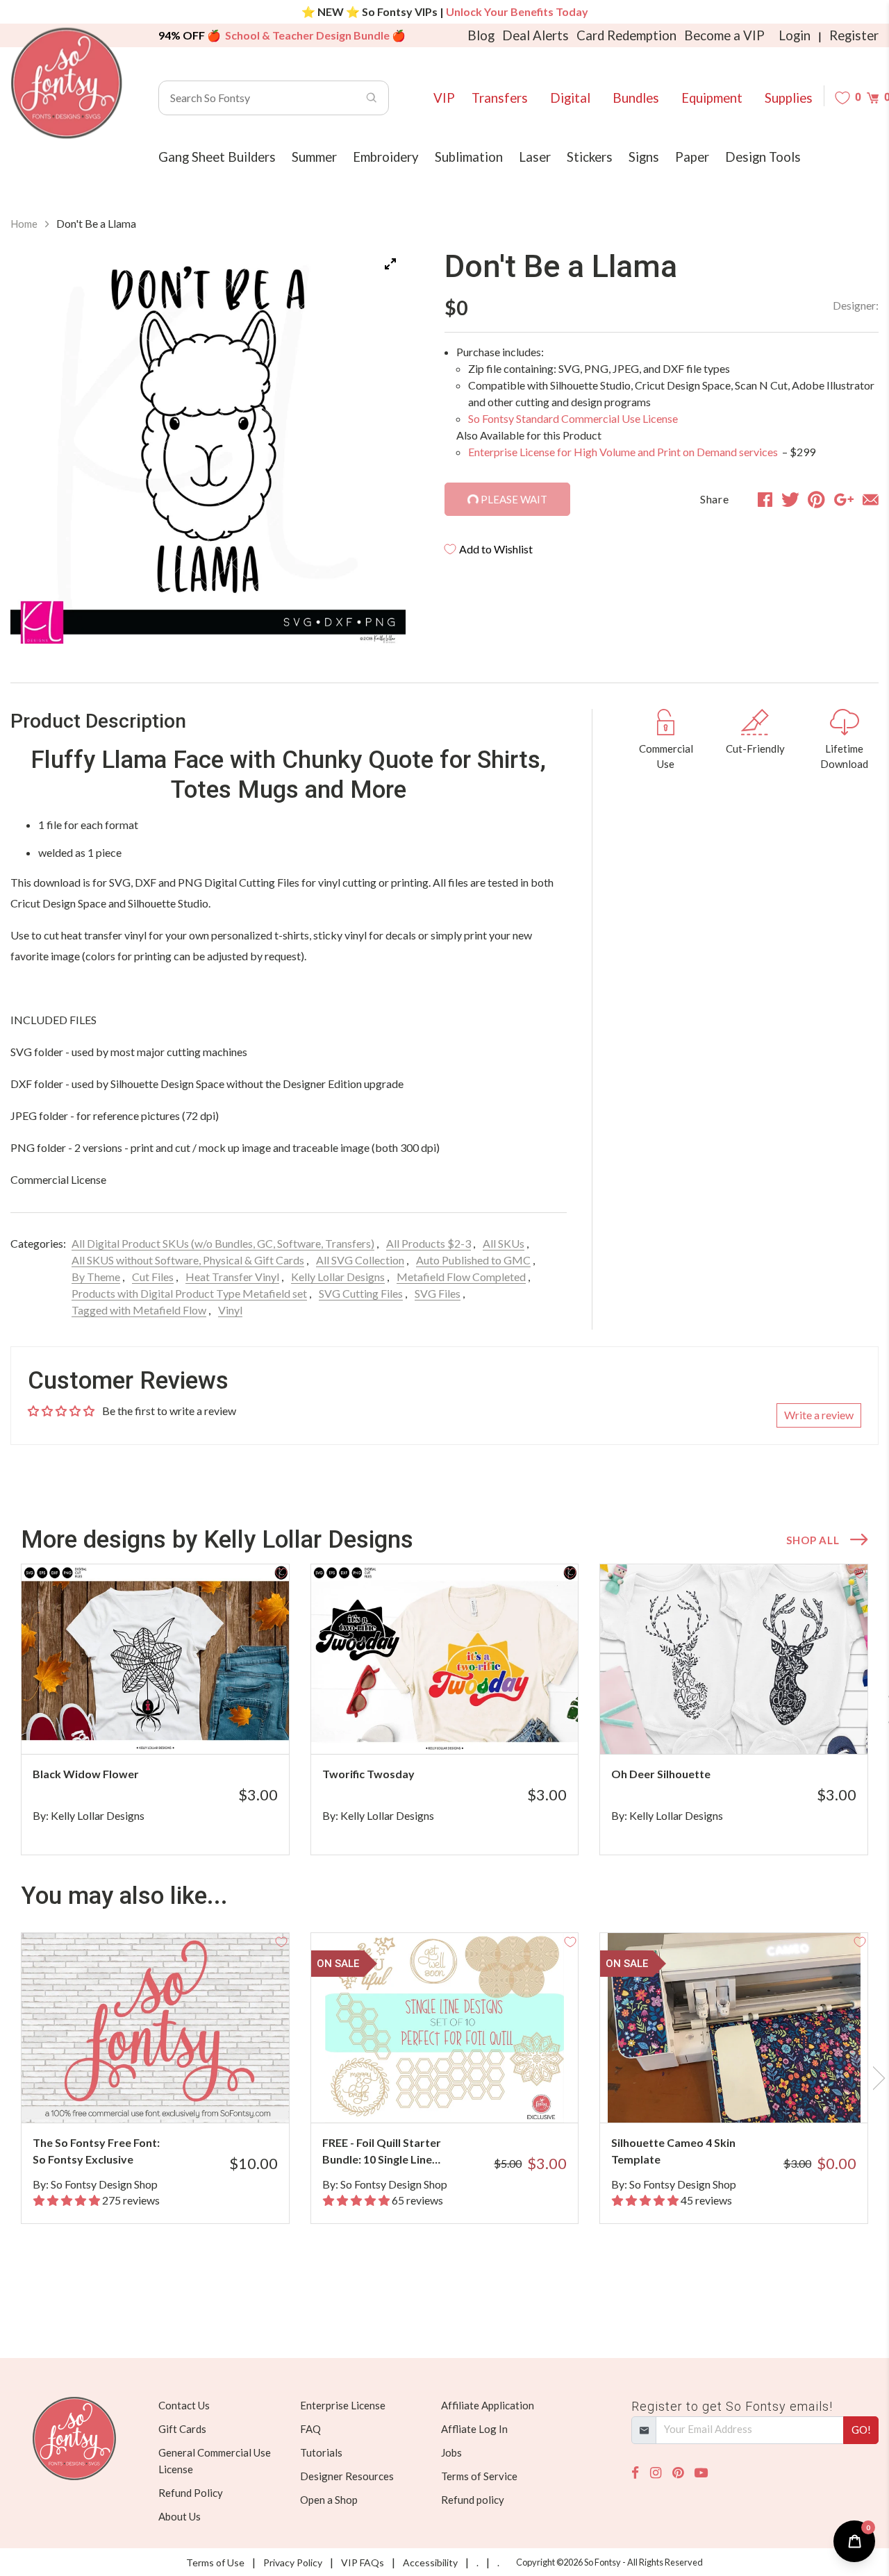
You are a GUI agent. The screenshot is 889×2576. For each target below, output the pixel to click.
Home (24, 224)
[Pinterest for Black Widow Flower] (170, 1726)
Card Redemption (626, 35)
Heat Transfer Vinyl (232, 1277)
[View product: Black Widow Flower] (155, 1659)
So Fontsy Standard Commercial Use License (573, 418)
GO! (861, 2429)
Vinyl (230, 1310)
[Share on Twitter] (790, 499)
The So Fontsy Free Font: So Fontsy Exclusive (96, 2151)
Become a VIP (724, 35)
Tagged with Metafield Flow (139, 1310)
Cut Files (153, 1277)
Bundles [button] (636, 98)
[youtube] (701, 2473)
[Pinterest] (678, 2473)
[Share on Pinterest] (816, 499)
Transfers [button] (500, 98)
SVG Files (438, 1293)
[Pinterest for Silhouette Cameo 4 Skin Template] (748, 2095)
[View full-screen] (390, 264)
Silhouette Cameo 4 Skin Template (673, 2151)
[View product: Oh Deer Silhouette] (734, 1659)
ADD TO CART (232, 1726)
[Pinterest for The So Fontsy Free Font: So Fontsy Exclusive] (170, 2095)
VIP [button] (444, 98)
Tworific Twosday (368, 1774)
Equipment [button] (712, 98)
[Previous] (38, 446)
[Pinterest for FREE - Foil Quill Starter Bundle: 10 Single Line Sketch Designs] (459, 2095)
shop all (813, 1540)
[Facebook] (635, 2473)
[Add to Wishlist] (281, 1572)
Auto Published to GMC (473, 1260)
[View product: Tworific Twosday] (445, 1659)
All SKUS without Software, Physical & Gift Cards (188, 1260)
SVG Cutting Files (361, 1293)
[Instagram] (656, 2473)
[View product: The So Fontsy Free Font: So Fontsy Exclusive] (155, 2028)
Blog (481, 35)
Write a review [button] (819, 1415)
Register (854, 35)
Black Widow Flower (86, 1774)
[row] (444, 1709)
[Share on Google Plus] (844, 499)
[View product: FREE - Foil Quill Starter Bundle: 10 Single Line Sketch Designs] (445, 2028)
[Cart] (873, 98)
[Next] (378, 446)
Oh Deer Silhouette (661, 1774)
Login (795, 35)
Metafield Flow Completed (461, 1277)
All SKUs (504, 1243)
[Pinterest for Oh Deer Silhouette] (748, 1726)
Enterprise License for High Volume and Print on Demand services (624, 452)
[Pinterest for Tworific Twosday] (459, 1726)
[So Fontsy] (67, 83)
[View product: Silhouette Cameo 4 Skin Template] (734, 2028)
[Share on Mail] (871, 499)
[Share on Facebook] (765, 499)
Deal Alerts (535, 35)
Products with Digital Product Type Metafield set (189, 1293)
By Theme (96, 1277)
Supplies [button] (789, 98)
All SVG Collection (360, 1260)
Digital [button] (570, 98)
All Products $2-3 (429, 1243)
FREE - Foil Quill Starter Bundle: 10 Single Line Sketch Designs (382, 2152)
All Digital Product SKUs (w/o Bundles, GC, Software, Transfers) (223, 1243)
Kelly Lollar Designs (338, 1277)
